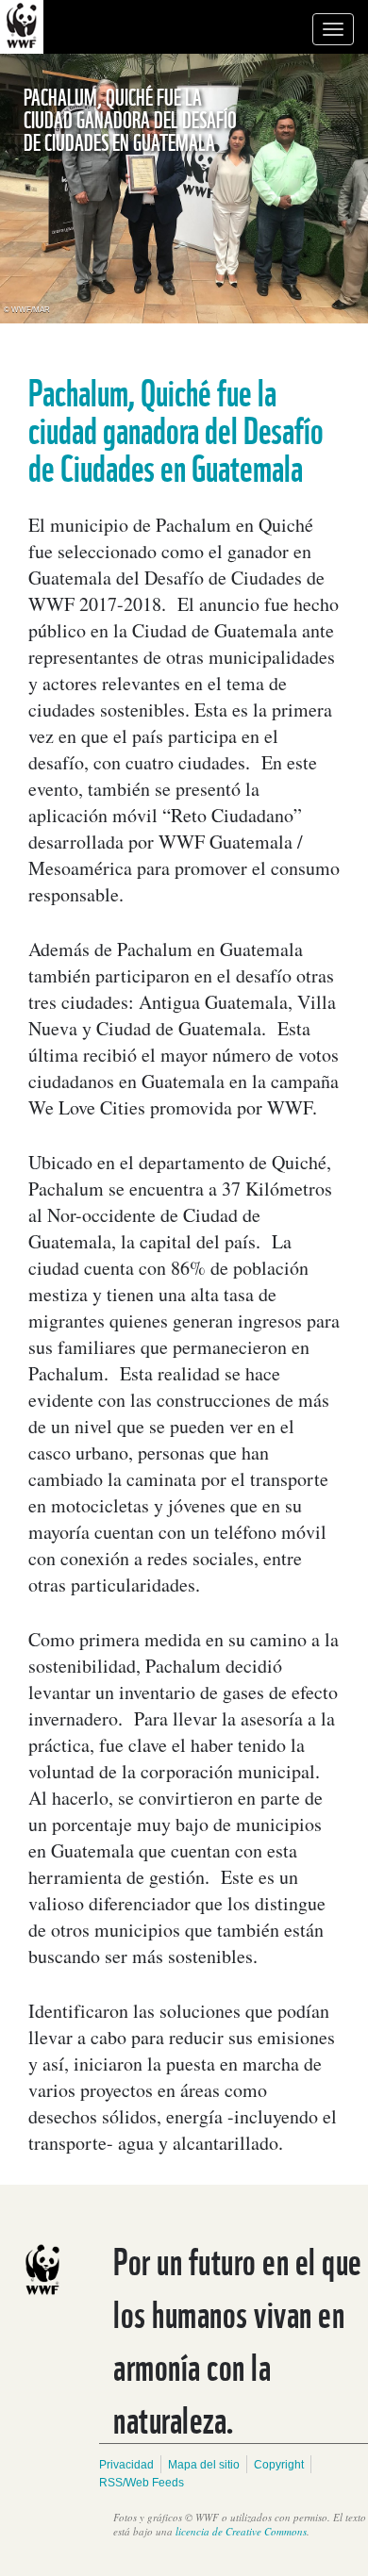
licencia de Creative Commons (241, 2531)
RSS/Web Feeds (142, 2483)
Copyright (279, 2465)
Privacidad (126, 2465)
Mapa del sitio (204, 2465)
